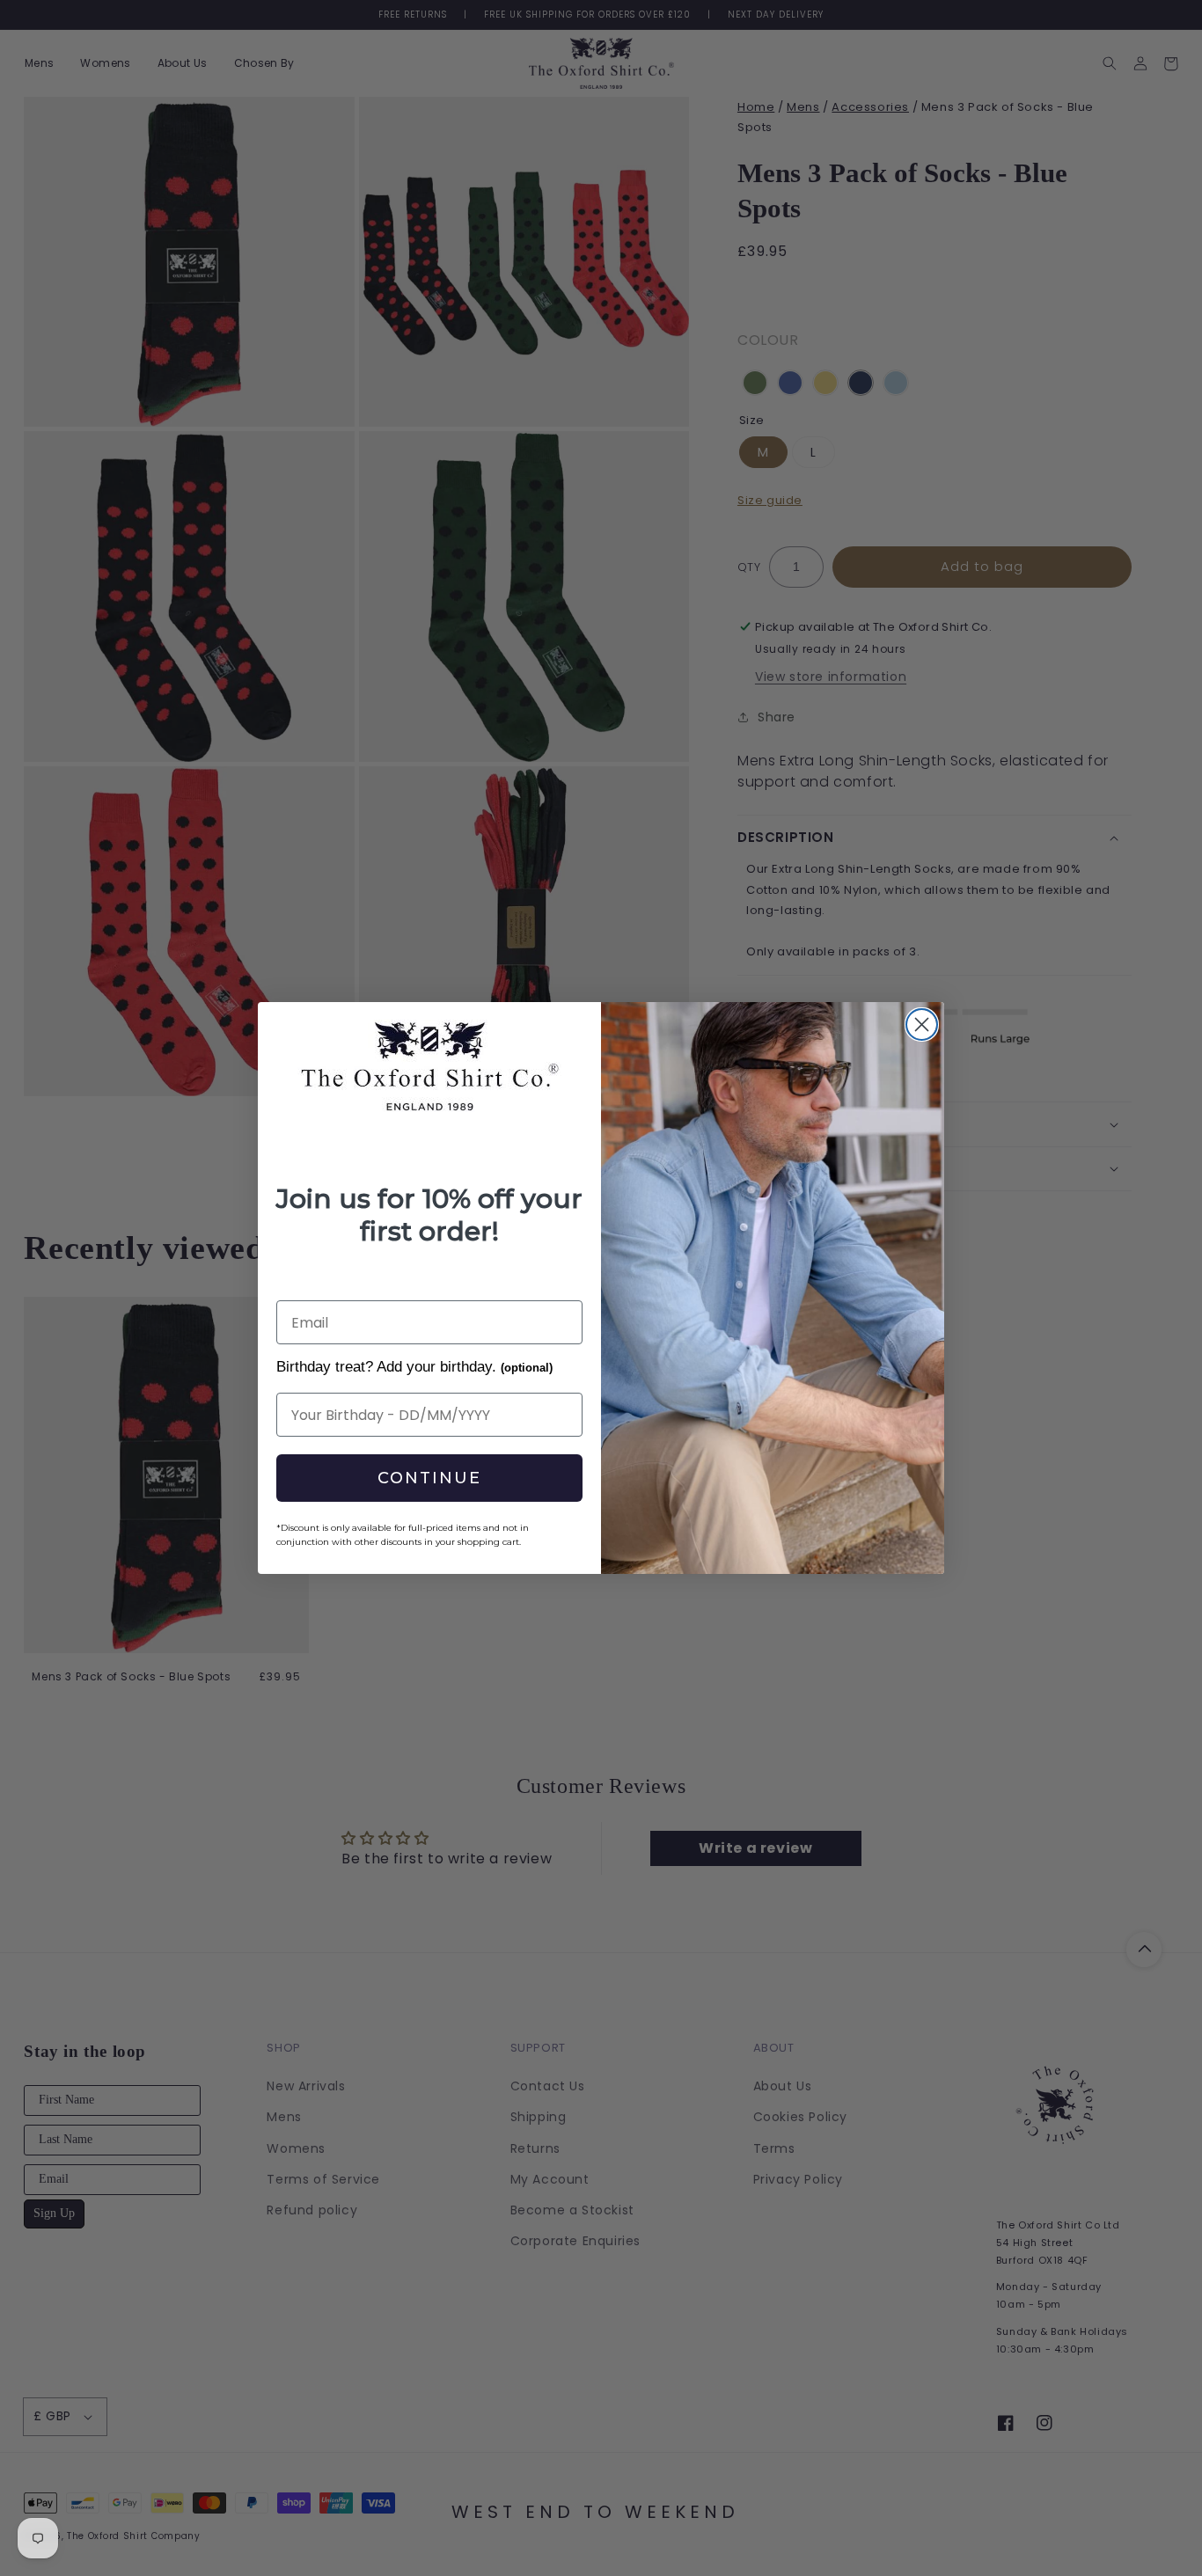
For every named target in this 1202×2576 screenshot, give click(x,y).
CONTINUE (429, 1478)
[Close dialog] (922, 1025)
